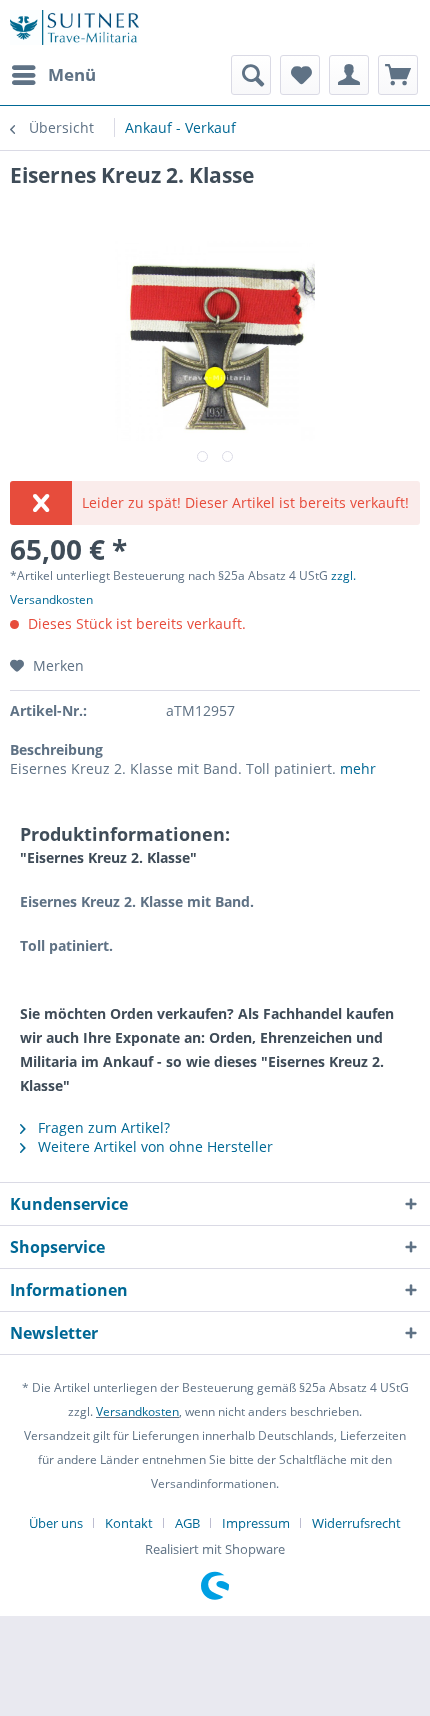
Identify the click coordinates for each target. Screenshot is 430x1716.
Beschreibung (56, 749)
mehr (358, 768)
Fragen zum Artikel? (102, 1127)
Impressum (256, 1523)
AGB (187, 1523)
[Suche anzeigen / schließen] (251, 75)
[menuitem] (53, 75)
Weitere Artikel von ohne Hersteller (153, 1146)
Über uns (56, 1523)
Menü (72, 74)
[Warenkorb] (398, 75)
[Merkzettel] (300, 75)
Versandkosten (137, 1411)
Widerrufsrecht (356, 1523)
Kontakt (129, 1523)
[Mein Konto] (349, 75)
